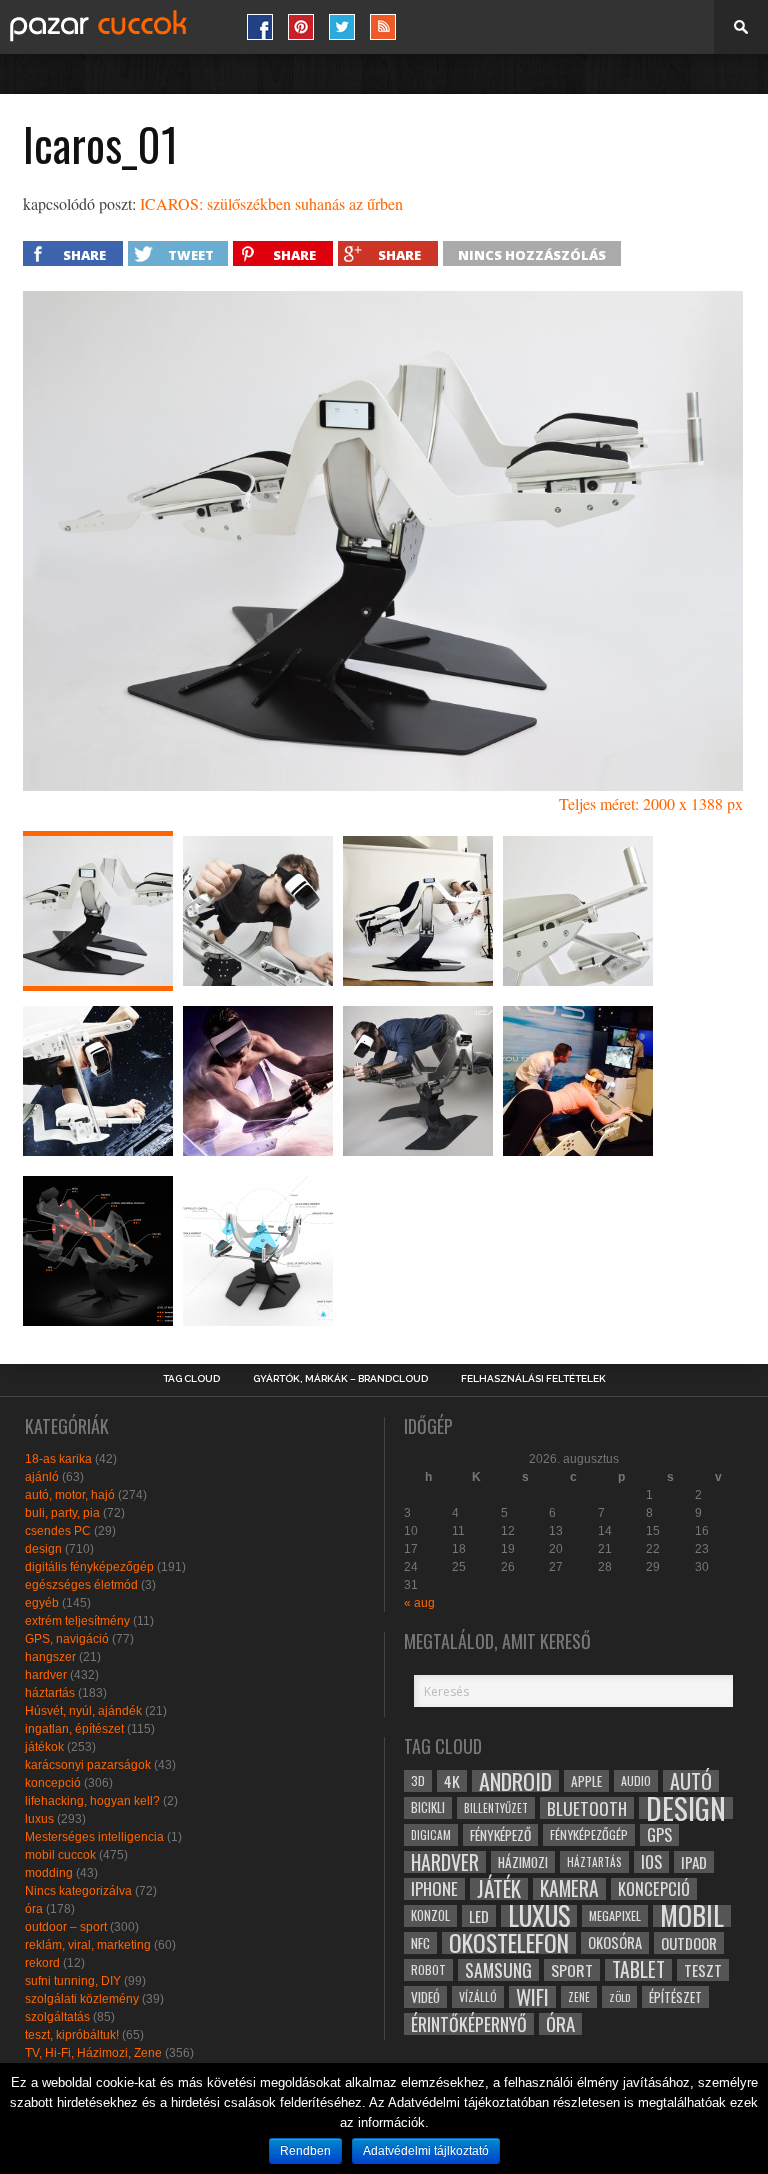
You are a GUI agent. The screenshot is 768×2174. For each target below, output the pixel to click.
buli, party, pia (62, 1513)
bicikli (428, 1807)
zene (579, 1997)
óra (34, 1909)
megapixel (615, 1915)
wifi (532, 1997)
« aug (419, 1603)
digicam (431, 1834)
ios (651, 1862)
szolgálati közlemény (82, 1999)
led (479, 1916)
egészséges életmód (81, 1585)
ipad (694, 1862)
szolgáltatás (57, 2017)
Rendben (305, 2151)
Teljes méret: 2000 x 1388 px (651, 803)
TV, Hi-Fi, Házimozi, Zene (93, 2053)
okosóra (615, 1942)
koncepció (53, 1783)
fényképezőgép (589, 1834)
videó (425, 1997)
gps (659, 1835)
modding (49, 1873)
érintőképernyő (469, 2024)
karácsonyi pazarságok (88, 1765)
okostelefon (509, 1943)
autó (691, 1781)
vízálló (478, 1996)
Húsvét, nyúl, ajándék (83, 1711)
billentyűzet (496, 1807)
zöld (619, 1997)
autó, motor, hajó (70, 1495)
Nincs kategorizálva (78, 1891)
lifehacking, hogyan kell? (92, 1801)
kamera (569, 1889)
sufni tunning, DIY (73, 1981)
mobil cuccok (60, 1855)
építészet (675, 1997)
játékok (44, 1747)
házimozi (523, 1862)
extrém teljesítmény (77, 1621)
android (515, 1781)
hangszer (50, 1657)
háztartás (50, 1693)
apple (586, 1781)
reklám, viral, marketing (88, 1945)
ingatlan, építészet (74, 1729)
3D (418, 1780)
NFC (420, 1942)
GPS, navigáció (67, 1639)
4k (452, 1781)
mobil (692, 1916)
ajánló (42, 1477)
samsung (498, 1970)
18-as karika (58, 1459)
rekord (42, 1963)
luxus (39, 1819)
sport (572, 1970)
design (43, 1549)
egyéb (42, 1603)
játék (499, 1889)
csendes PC (58, 1531)
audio (636, 1780)
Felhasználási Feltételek (533, 1379)
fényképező (500, 1835)
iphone (434, 1889)
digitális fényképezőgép (89, 1567)
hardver (46, 1675)
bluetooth (587, 1808)
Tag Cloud (191, 1379)
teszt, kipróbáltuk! (72, 2035)
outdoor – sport (66, 1927)
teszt (703, 1970)
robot (428, 1969)
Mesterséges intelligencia (94, 1837)
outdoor (689, 1943)
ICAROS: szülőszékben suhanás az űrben (271, 203)
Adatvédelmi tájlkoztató (426, 2151)
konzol (430, 1915)
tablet (638, 1970)
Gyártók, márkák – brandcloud (340, 1379)
